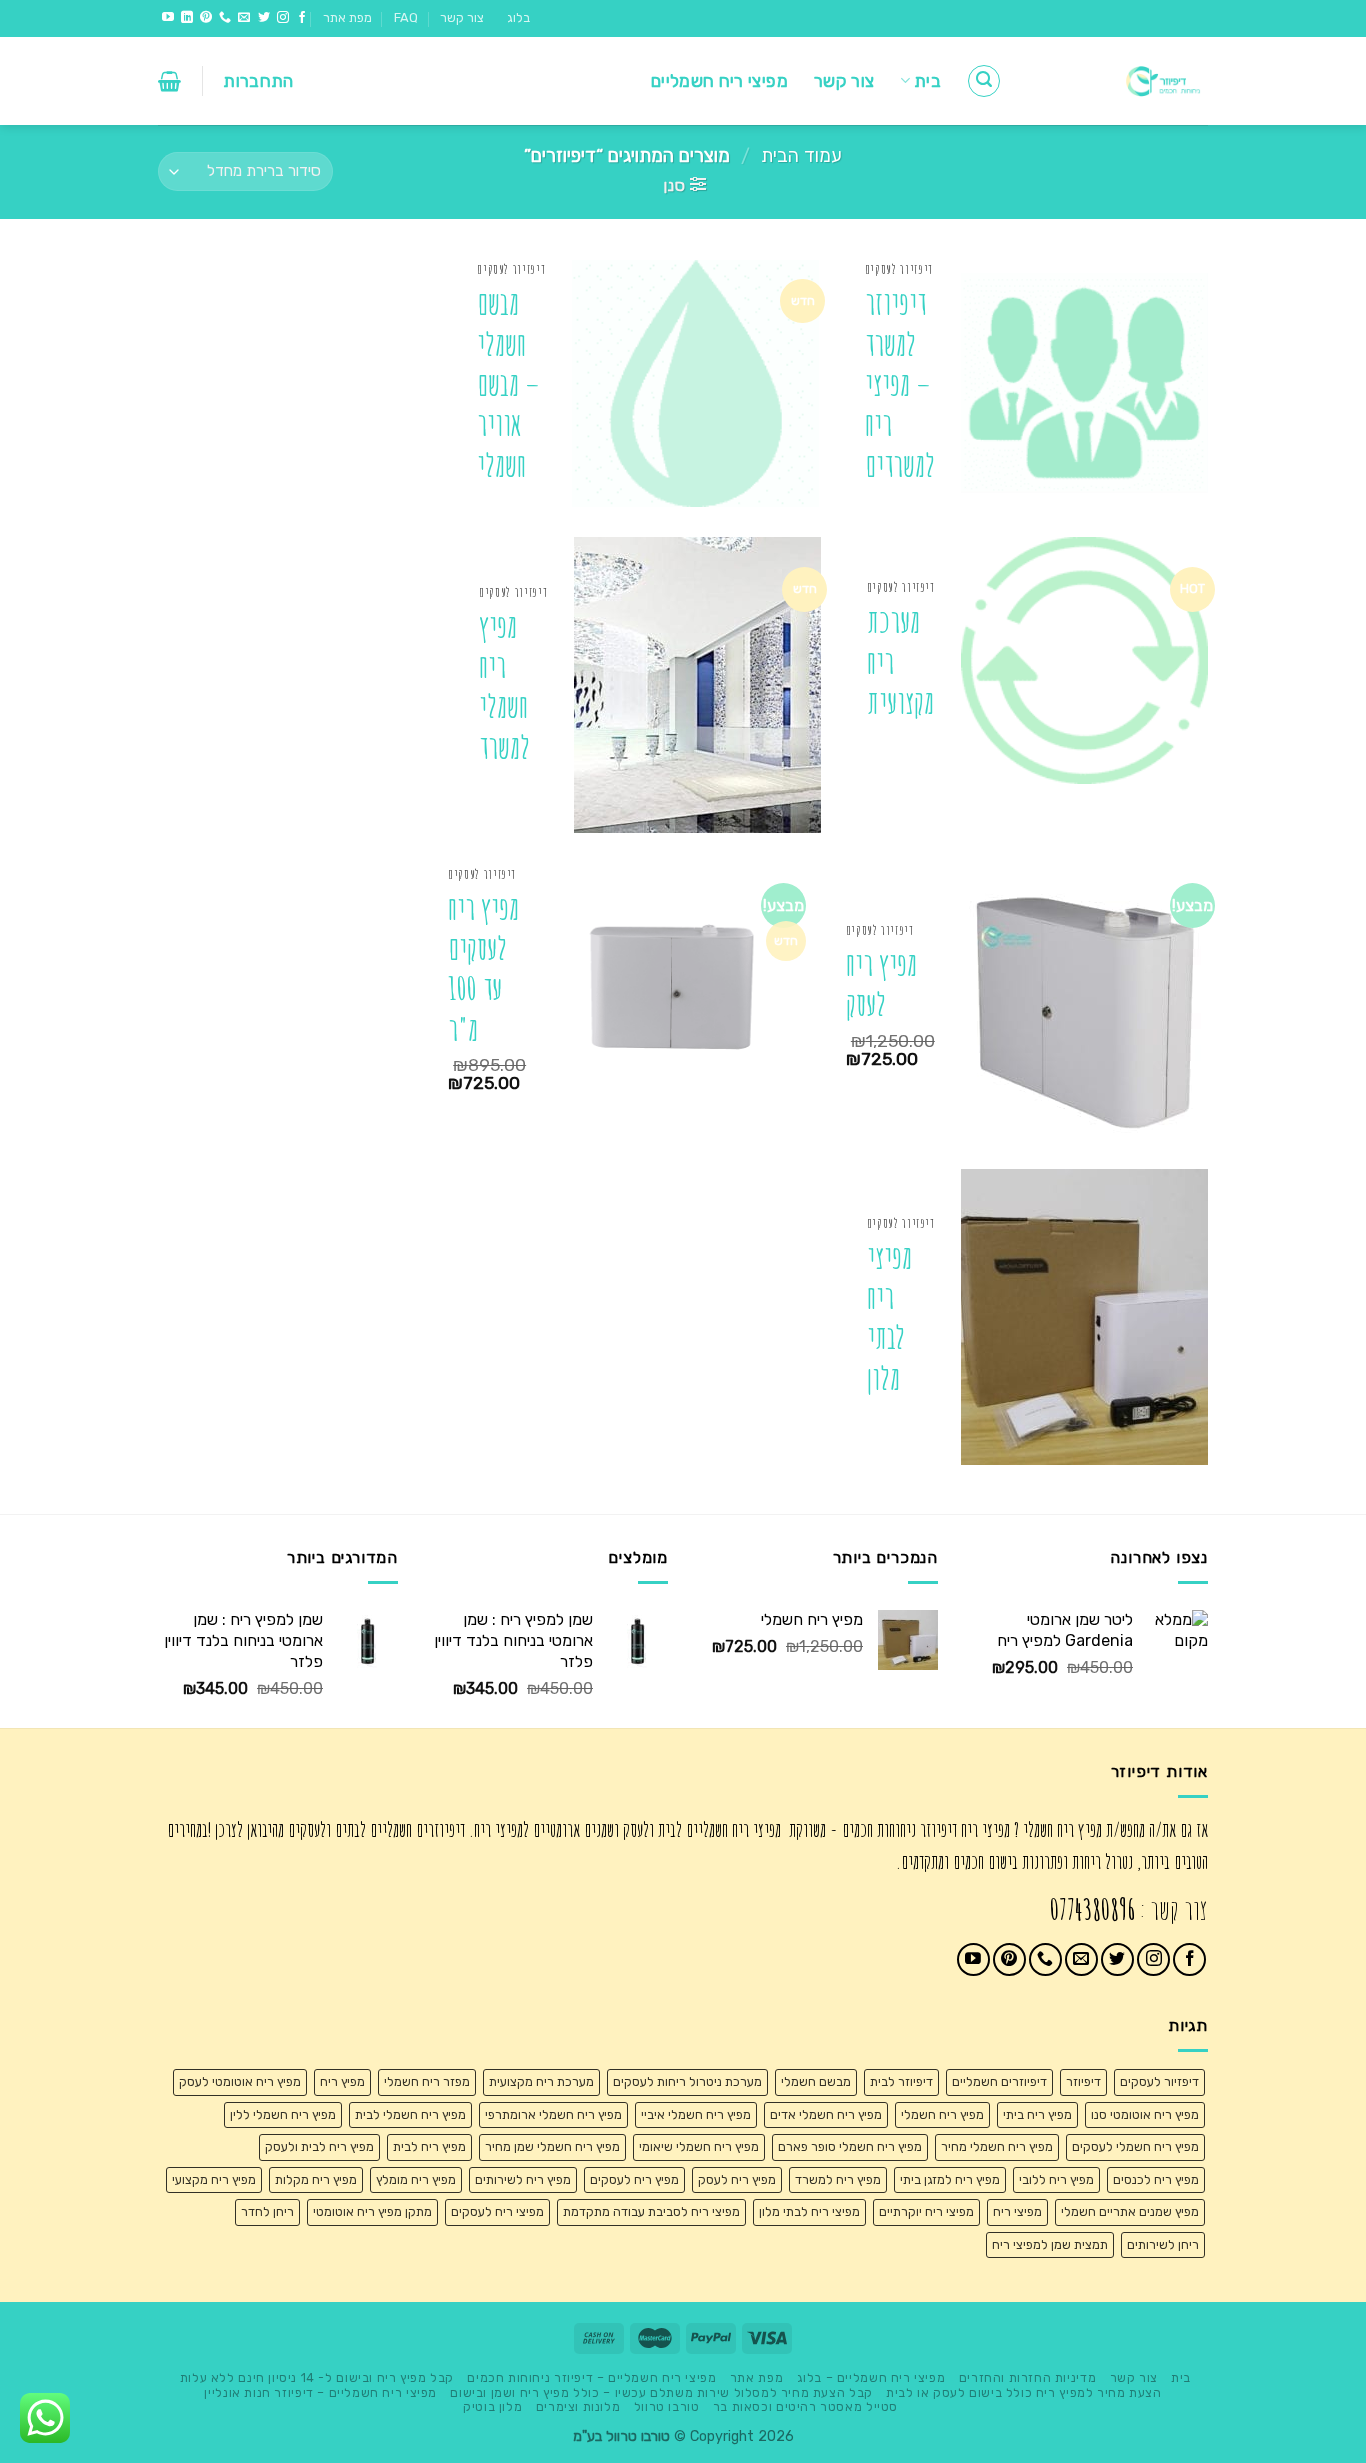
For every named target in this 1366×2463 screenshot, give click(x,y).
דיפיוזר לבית (901, 2081)
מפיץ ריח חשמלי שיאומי (699, 2146)
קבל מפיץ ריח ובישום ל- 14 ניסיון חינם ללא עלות (317, 2378)
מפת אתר (347, 17)
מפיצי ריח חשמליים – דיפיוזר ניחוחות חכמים (591, 2378)
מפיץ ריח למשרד (838, 2179)
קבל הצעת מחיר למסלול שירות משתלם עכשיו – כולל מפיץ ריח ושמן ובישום (661, 2393)
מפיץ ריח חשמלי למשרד (504, 687)
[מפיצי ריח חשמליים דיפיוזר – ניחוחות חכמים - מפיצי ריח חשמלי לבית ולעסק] (1120, 81)
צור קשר (462, 17)
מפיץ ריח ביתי (1037, 2114)
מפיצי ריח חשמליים (719, 81)
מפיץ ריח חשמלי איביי (696, 2114)
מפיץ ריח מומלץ (416, 2179)
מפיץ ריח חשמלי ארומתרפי (553, 2114)
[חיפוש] (984, 81)
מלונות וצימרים (578, 2407)
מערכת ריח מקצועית (900, 662)
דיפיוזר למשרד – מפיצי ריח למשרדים (900, 384)
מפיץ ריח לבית (429, 2146)
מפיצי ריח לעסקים (497, 2211)
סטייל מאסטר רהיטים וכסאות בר (805, 2407)
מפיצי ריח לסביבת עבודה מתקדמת (651, 2211)
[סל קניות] (169, 81)
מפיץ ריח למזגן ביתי (950, 2179)
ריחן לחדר (267, 2211)
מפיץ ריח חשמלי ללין (283, 2114)
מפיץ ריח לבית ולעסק (319, 2146)
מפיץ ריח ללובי (1056, 2179)
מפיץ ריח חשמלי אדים (826, 2114)
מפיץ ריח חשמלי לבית (410, 2114)
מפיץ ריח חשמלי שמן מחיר (552, 2146)
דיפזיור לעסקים (1159, 2081)
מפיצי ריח (1017, 2211)
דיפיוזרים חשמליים (999, 2081)
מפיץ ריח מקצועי (214, 2179)
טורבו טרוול (667, 2407)
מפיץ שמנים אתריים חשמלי (1130, 2211)
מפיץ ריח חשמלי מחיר (997, 2146)
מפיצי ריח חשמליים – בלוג (871, 2378)
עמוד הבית (801, 156)
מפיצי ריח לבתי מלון (889, 1318)
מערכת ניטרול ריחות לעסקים (687, 2081)
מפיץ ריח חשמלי (942, 2114)
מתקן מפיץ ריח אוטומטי (372, 2211)
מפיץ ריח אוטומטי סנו (1145, 2114)
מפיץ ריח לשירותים (523, 2179)
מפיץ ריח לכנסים (1156, 2179)
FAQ (406, 17)
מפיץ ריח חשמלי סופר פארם (850, 2146)
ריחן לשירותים (1163, 2244)
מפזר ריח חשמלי (427, 2081)
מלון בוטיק (492, 2407)
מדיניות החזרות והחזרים (1027, 2378)
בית (927, 81)
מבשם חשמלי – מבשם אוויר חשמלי (508, 384)
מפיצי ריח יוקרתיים (926, 2211)
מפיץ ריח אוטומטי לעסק (240, 2081)
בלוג (518, 17)
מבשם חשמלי (816, 2081)
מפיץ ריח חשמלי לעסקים (1135, 2146)
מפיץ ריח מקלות (316, 2179)
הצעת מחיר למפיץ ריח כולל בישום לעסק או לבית (1023, 2393)
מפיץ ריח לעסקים (634, 2179)
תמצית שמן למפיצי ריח (1050, 2244)
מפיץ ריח (342, 2081)
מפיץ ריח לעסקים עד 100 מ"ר (483, 969)
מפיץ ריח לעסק (881, 984)
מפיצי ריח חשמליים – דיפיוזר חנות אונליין (320, 2393)
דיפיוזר (1083, 2081)
